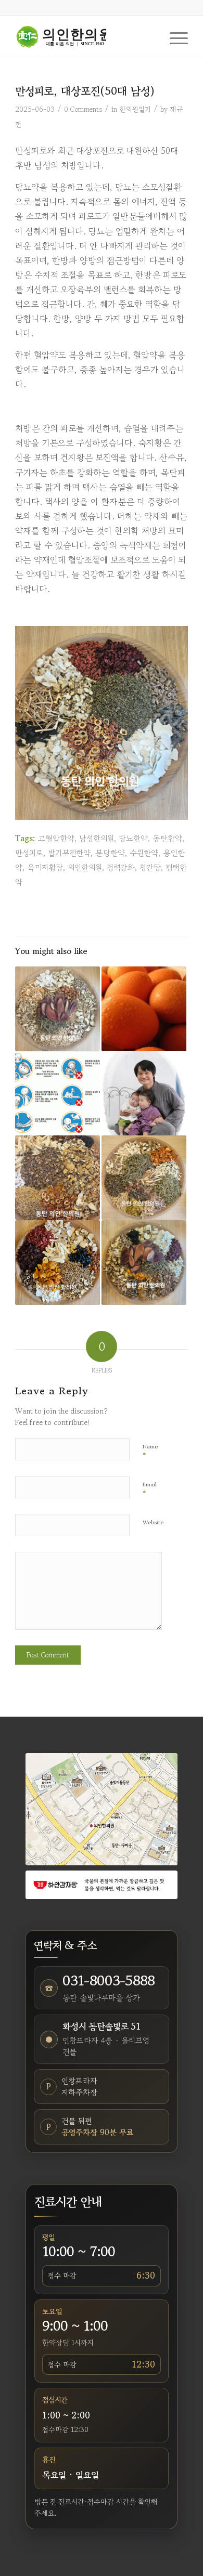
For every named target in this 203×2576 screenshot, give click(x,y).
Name (150, 1451)
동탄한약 (167, 838)
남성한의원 (97, 838)
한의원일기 (135, 109)
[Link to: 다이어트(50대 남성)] (58, 1178)
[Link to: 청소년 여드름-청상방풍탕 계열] (144, 1178)
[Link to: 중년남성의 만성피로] (58, 1263)
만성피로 (29, 853)
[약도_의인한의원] (102, 1809)
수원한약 (144, 853)
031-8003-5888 (109, 1981)
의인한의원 (85, 867)
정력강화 (121, 867)
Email (150, 1489)
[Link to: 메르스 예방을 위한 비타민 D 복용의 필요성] (58, 1094)
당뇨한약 (133, 838)
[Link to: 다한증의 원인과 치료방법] (144, 1009)
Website (153, 1522)
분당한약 (110, 853)
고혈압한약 (56, 838)
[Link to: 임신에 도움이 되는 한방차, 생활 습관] (144, 1094)
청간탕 (150, 867)
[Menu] (174, 37)
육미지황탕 (45, 867)
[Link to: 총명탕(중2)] (58, 1009)
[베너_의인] (102, 1885)
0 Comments (83, 109)
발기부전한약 (69, 853)
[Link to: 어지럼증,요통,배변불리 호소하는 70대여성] (144, 1263)
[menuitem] (174, 37)
